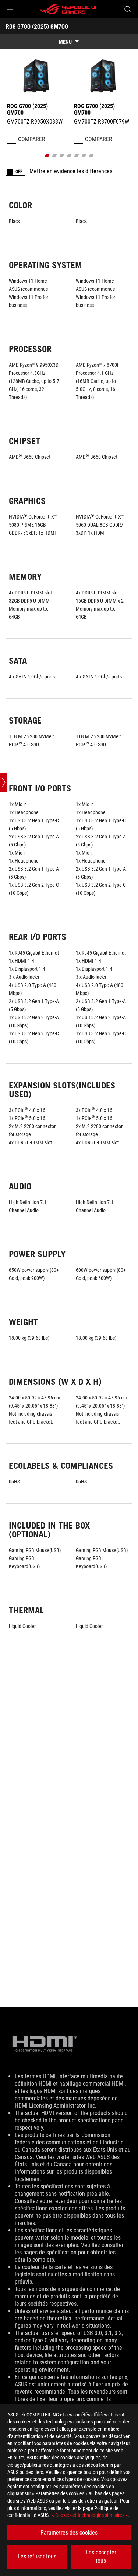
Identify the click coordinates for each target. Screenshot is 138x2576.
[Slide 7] (91, 155)
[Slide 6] (84, 155)
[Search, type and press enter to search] (128, 9)
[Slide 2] (54, 155)
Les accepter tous (101, 2556)
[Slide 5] (76, 155)
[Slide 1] (47, 155)
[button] (10, 9)
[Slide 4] (69, 155)
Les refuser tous (37, 2556)
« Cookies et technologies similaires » (90, 2515)
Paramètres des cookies (69, 2533)
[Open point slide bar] (4, 782)
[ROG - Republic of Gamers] (69, 9)
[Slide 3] (62, 155)
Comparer (32, 139)
